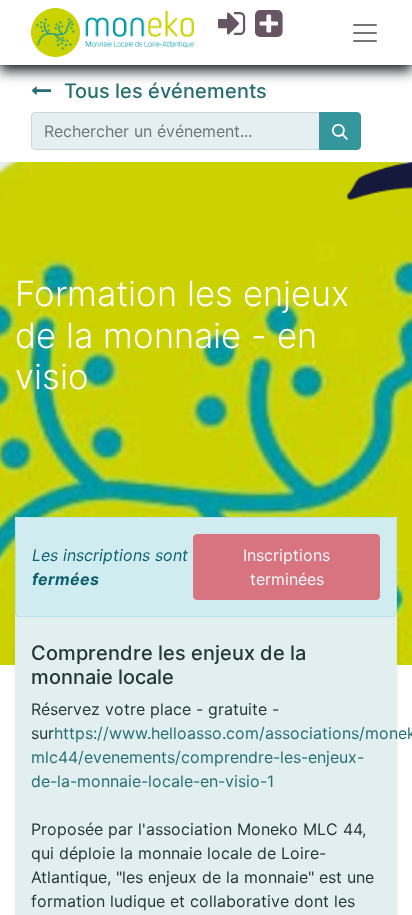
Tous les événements (163, 91)
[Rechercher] (340, 131)
